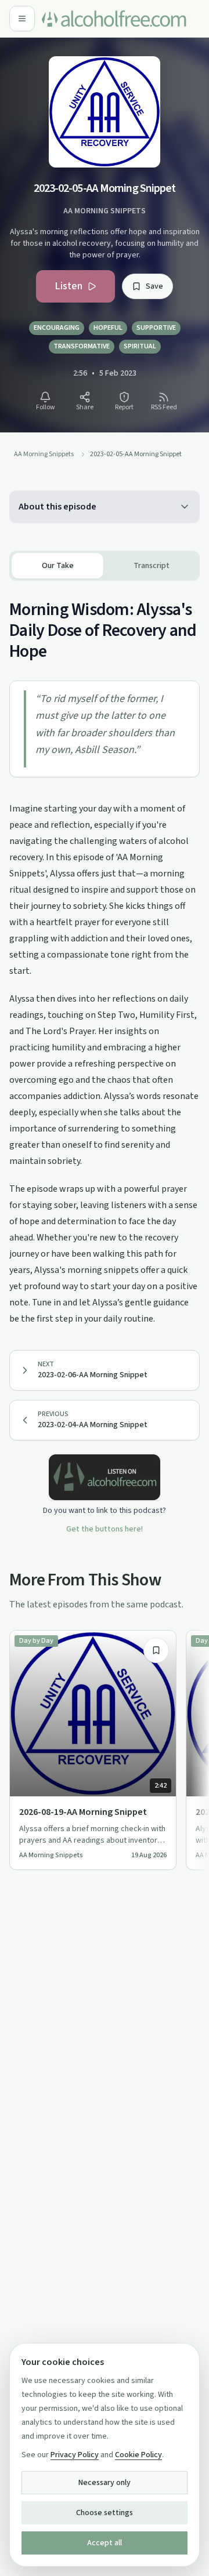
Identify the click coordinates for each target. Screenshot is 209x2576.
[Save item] (156, 1650)
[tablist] (105, 566)
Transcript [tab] (152, 566)
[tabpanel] (105, 954)
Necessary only (105, 2483)
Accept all (105, 2543)
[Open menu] (22, 19)
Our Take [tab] (58, 566)
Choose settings (105, 2513)
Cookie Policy (138, 2455)
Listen (69, 286)
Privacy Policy (75, 2455)
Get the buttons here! (105, 1529)
